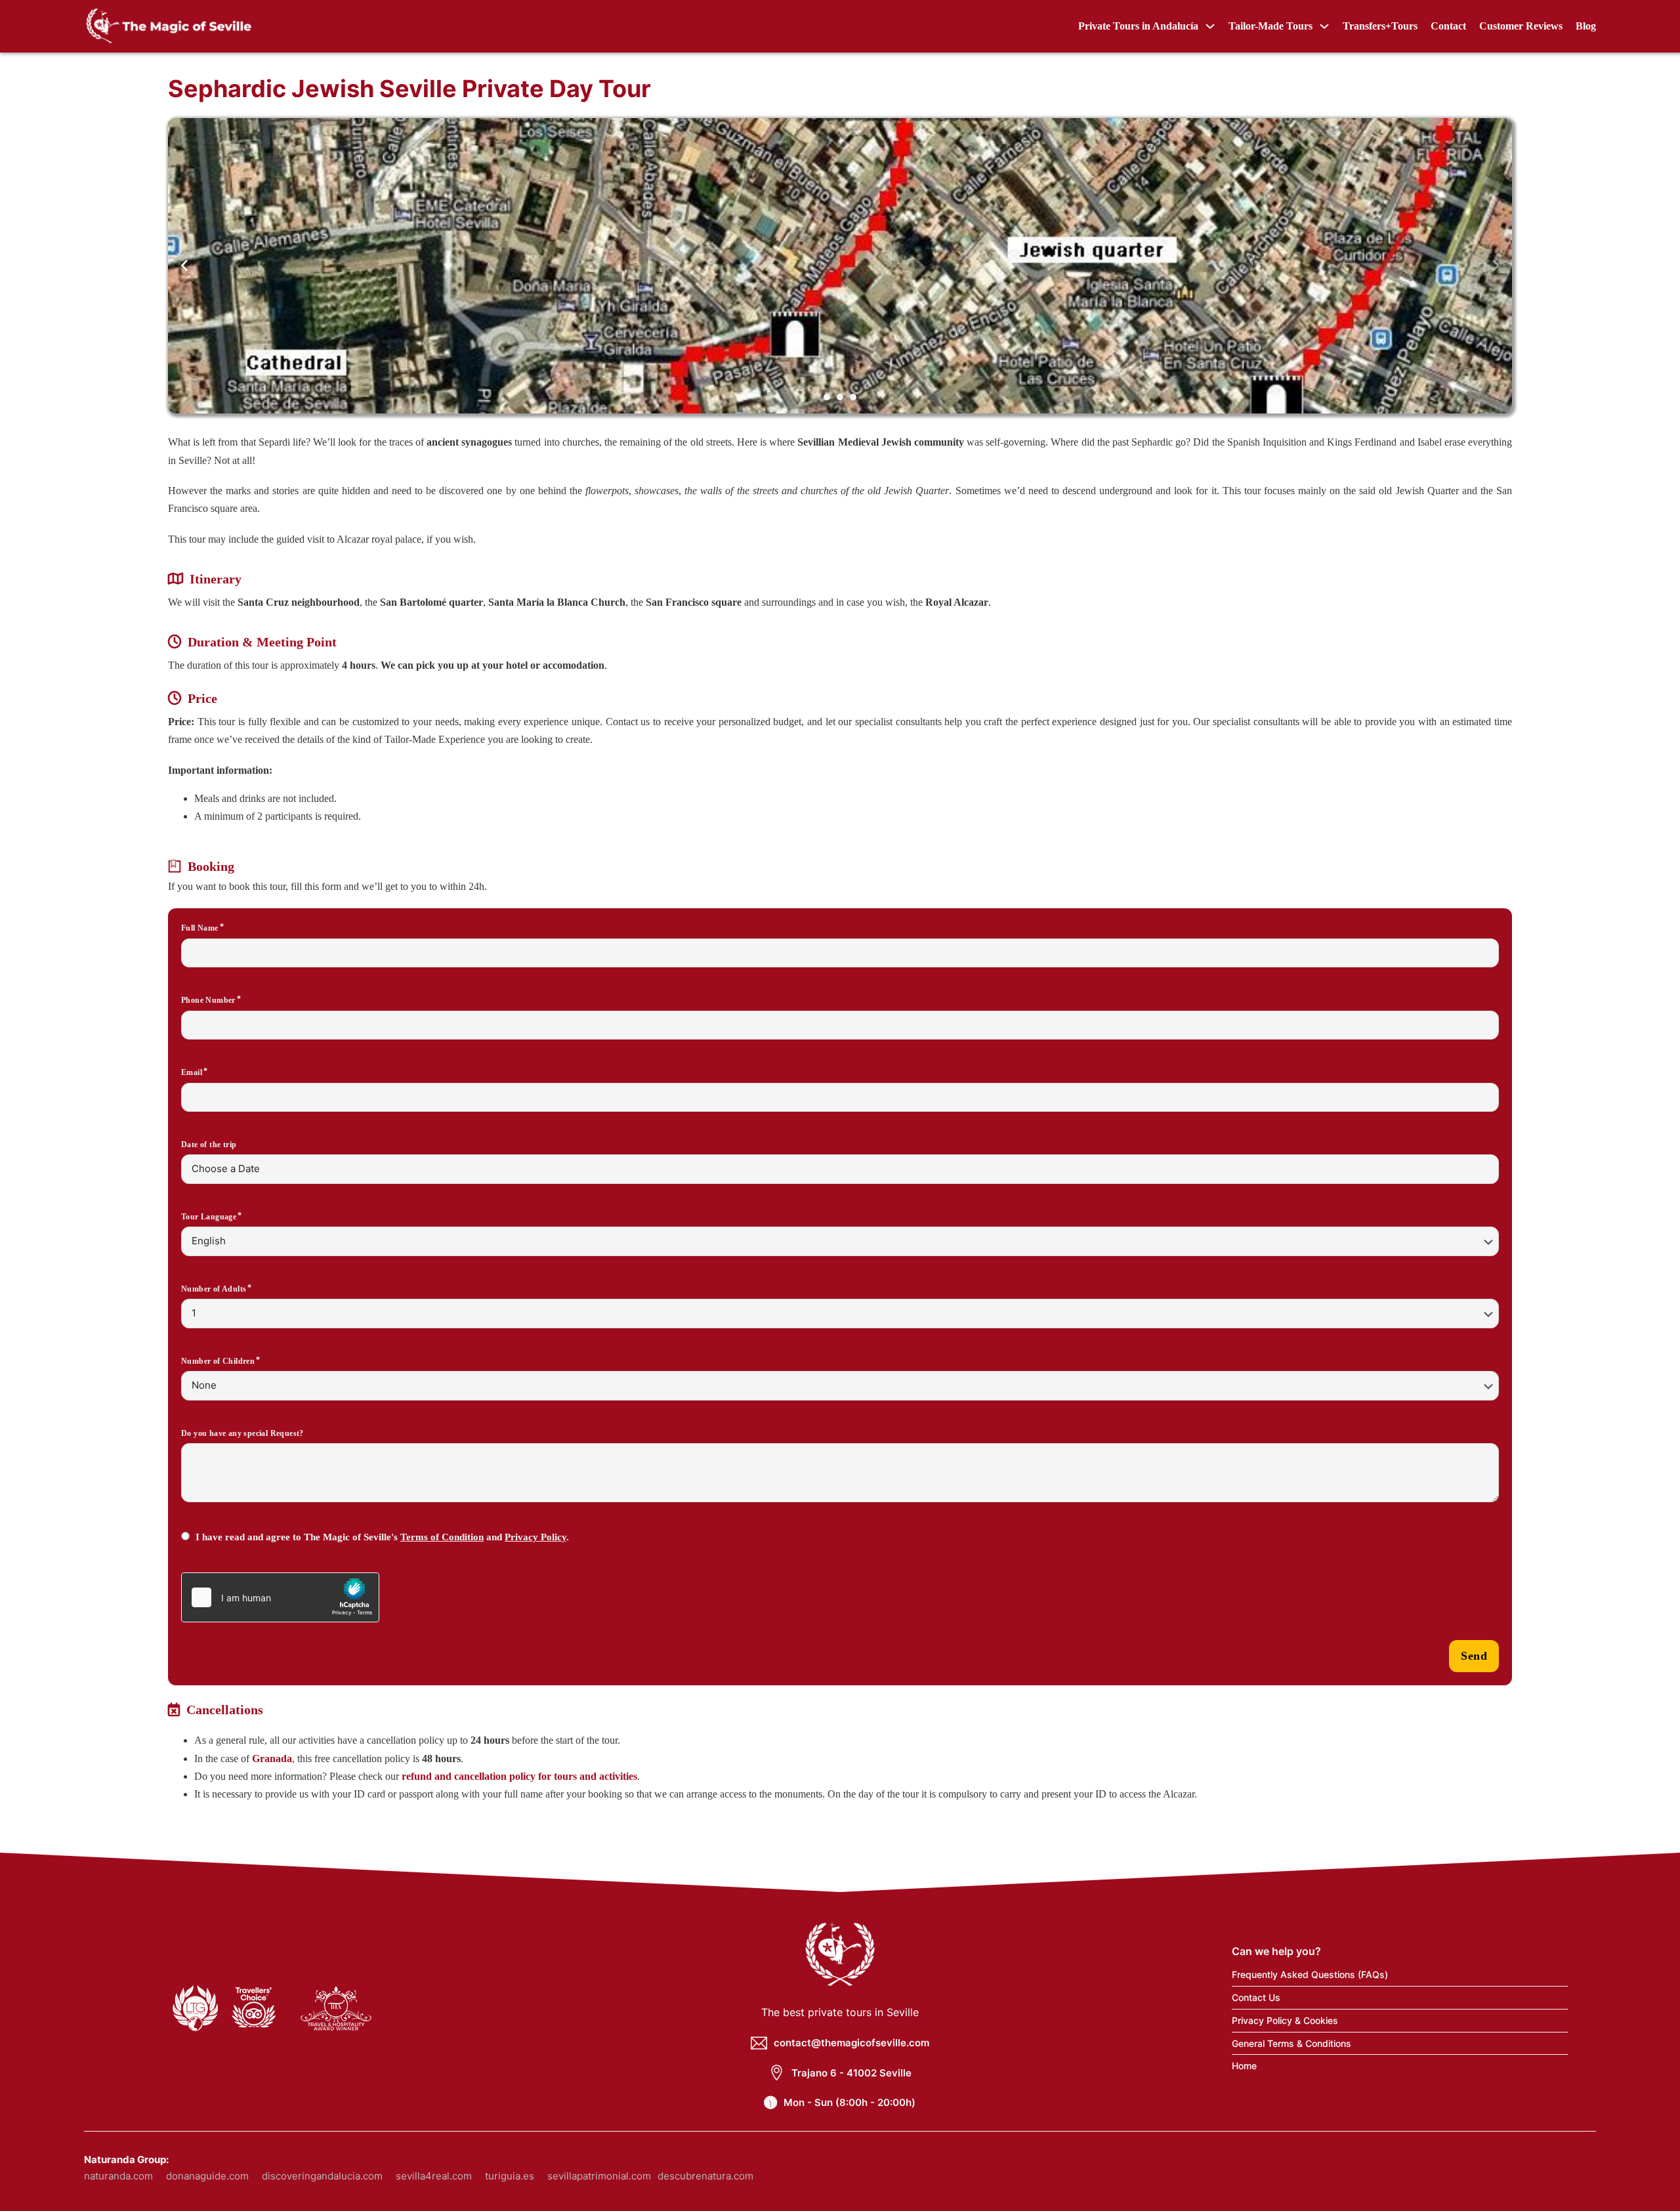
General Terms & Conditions (1291, 2043)
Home (1244, 2066)
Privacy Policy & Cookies (1285, 2020)
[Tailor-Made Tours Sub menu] (1324, 26)
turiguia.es (510, 2176)
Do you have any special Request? (242, 1433)
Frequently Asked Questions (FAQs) (1310, 1974)
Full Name (200, 928)
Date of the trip (209, 1145)
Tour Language (209, 1217)
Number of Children (218, 1361)
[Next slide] (1496, 266)
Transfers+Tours (1380, 26)
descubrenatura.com (705, 2176)
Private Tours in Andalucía (1138, 26)
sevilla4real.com (434, 2176)
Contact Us (1256, 1997)
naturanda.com (118, 2176)
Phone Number (208, 1000)
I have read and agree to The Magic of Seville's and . (382, 1537)
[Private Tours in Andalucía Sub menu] (1210, 26)
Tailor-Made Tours (1270, 26)
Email (192, 1072)
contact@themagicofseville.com (851, 2043)
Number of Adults (214, 1289)
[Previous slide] (184, 266)
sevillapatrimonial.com (599, 2176)
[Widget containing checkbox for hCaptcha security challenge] (280, 1597)
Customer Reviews (1521, 26)
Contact (1448, 26)
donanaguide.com (207, 2176)
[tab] (827, 397)
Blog (1586, 26)
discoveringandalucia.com (322, 2176)
